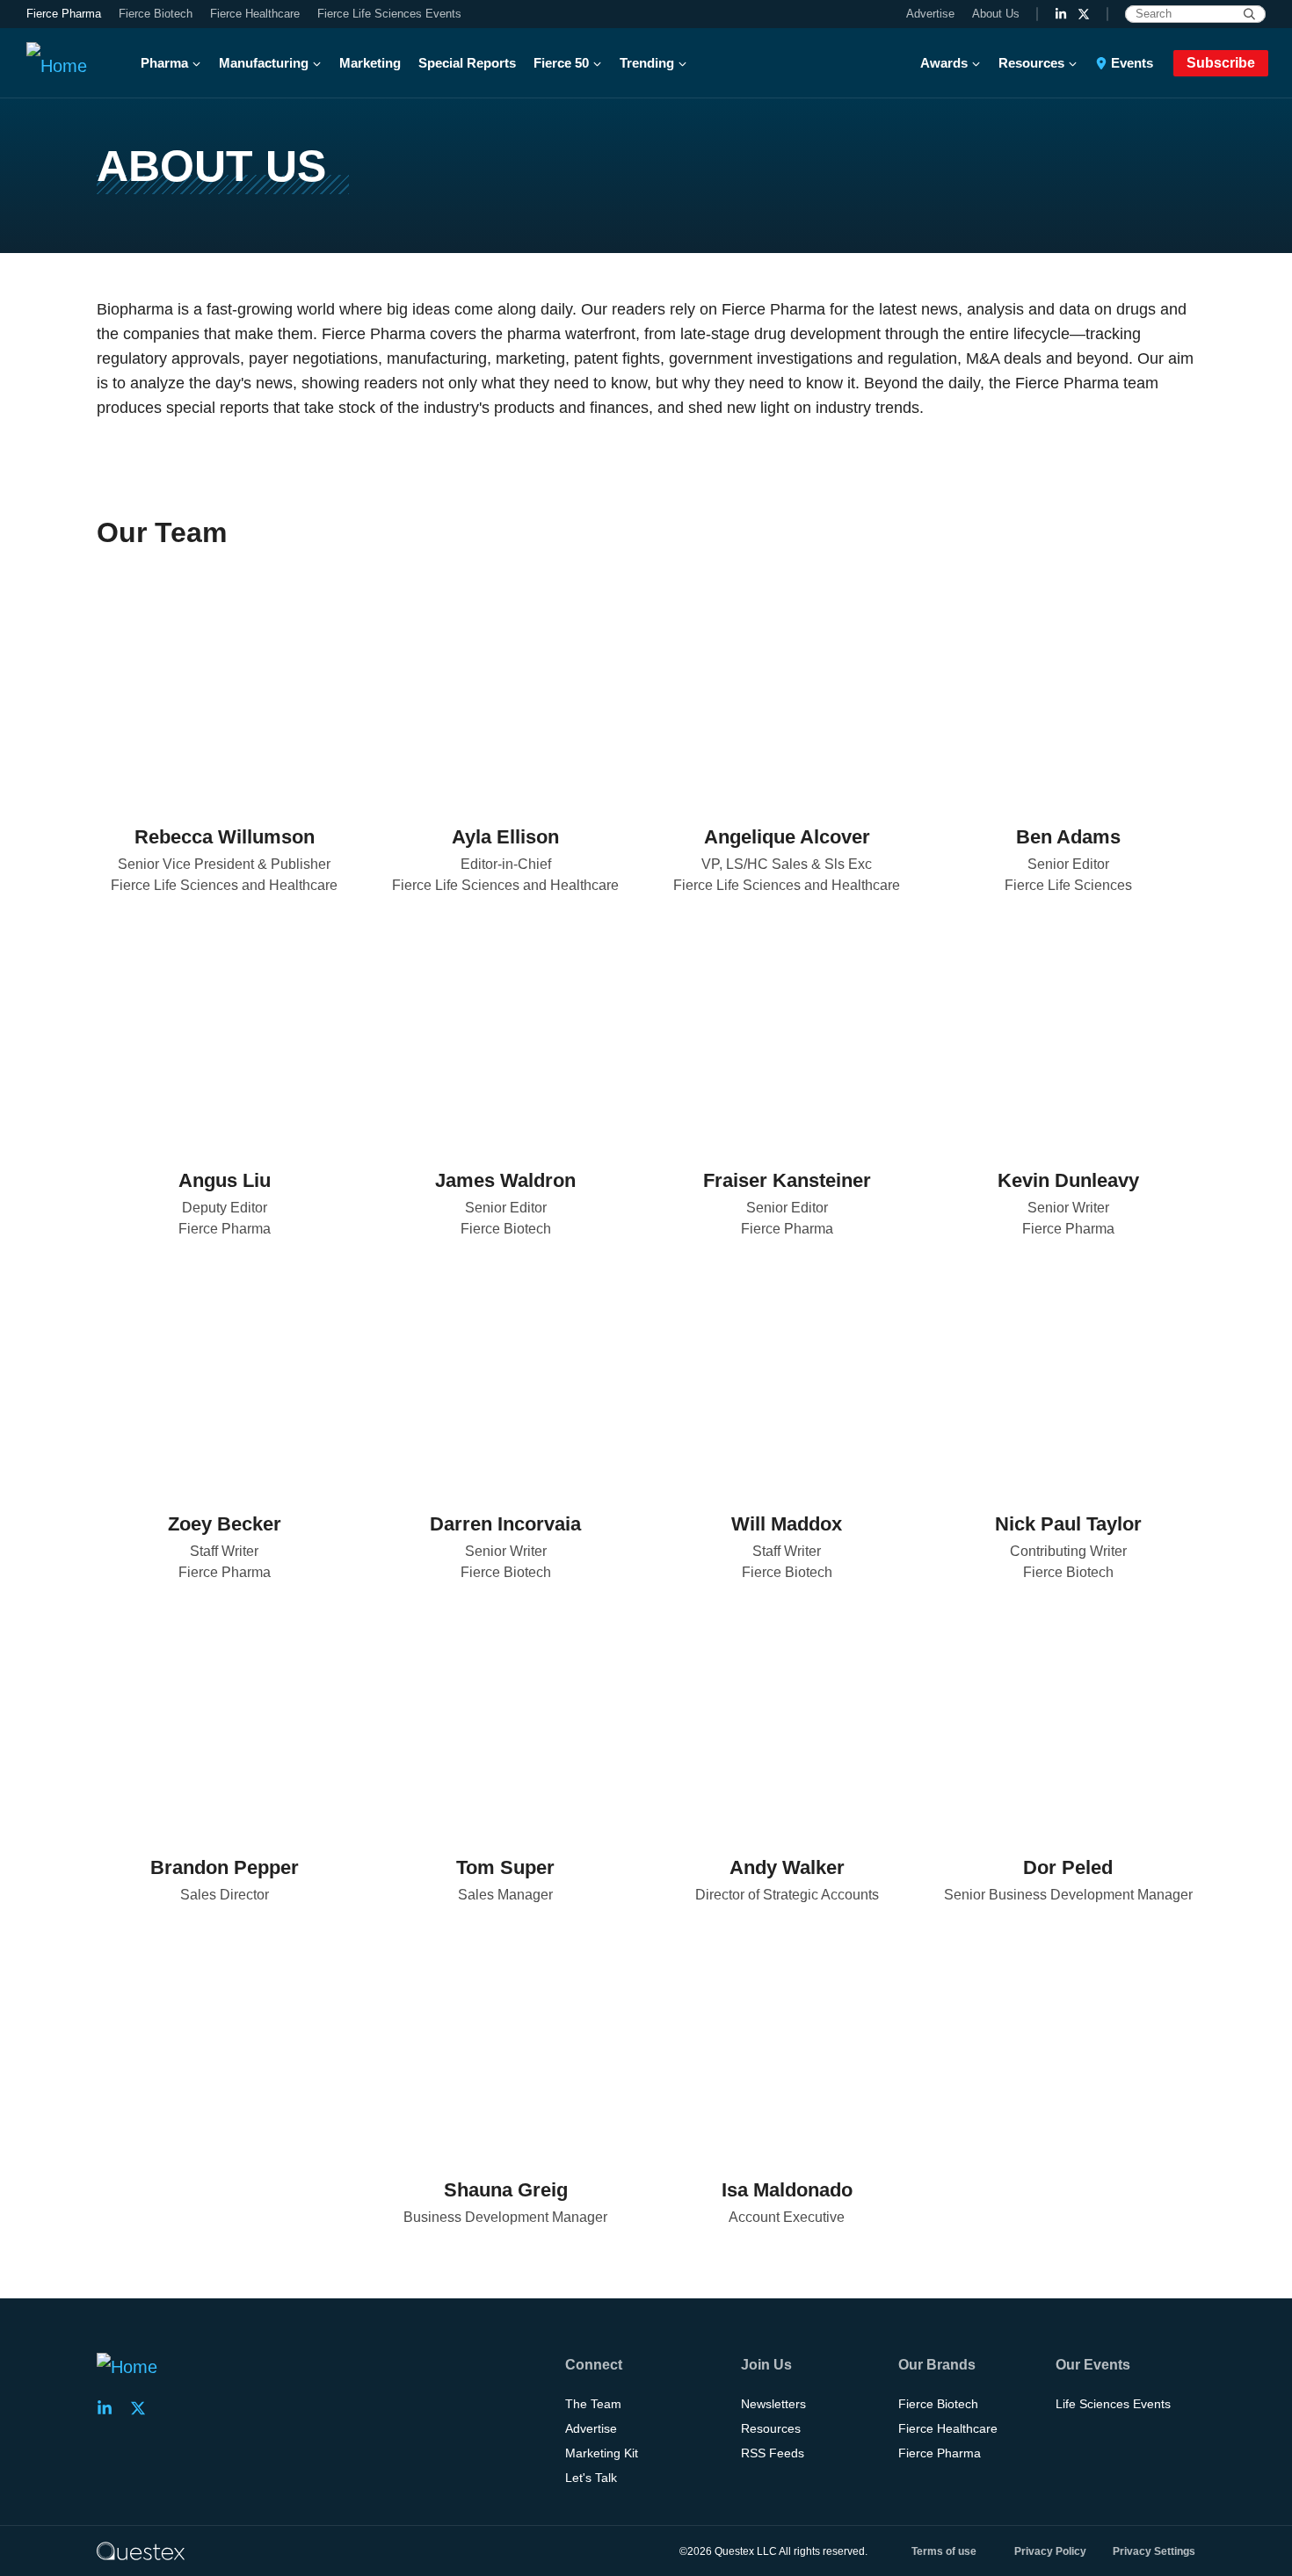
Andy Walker (787, 1867)
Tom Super (505, 1867)
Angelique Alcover (787, 837)
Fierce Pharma (64, 14)
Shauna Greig (506, 2190)
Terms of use (944, 2551)
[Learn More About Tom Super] (505, 1719)
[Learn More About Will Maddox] (787, 1376)
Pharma (164, 63)
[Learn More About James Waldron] (505, 1032)
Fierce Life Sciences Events (389, 14)
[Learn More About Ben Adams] (1068, 689)
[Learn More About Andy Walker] (787, 1719)
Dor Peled (1068, 1867)
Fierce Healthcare (255, 14)
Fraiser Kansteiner (787, 1180)
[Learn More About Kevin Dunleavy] (1068, 1032)
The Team (593, 2404)
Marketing (370, 63)
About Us (996, 14)
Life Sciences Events (1113, 2404)
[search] (1249, 14)
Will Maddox (787, 1524)
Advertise (930, 14)
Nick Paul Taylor (1068, 1524)
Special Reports (467, 63)
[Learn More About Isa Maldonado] (787, 2042)
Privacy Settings (1154, 2551)
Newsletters (773, 2404)
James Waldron (505, 1180)
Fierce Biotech (156, 14)
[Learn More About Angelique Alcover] (787, 689)
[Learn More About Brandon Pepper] (224, 1719)
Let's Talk (591, 2478)
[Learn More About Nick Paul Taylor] (1068, 1376)
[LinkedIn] (1061, 14)
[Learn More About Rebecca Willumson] (224, 689)
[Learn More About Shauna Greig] (505, 2042)
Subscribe (1221, 63)
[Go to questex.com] (141, 2551)
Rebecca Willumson (225, 837)
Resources (1031, 63)
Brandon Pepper (225, 1867)
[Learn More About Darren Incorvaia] (505, 1376)
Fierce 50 (561, 63)
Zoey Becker (225, 1524)
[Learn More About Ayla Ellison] (505, 689)
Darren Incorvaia (505, 1524)
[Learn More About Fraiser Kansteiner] (787, 1032)
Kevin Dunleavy (1068, 1180)
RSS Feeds (773, 2453)
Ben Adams (1068, 837)
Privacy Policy (1050, 2551)
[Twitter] (210, 767)
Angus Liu (225, 1180)
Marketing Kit (602, 2453)
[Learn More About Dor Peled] (1068, 1719)
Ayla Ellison (505, 837)
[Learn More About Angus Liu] (224, 1032)
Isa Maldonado (787, 2190)
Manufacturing (264, 63)
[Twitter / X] (1084, 14)
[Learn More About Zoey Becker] (224, 1376)
